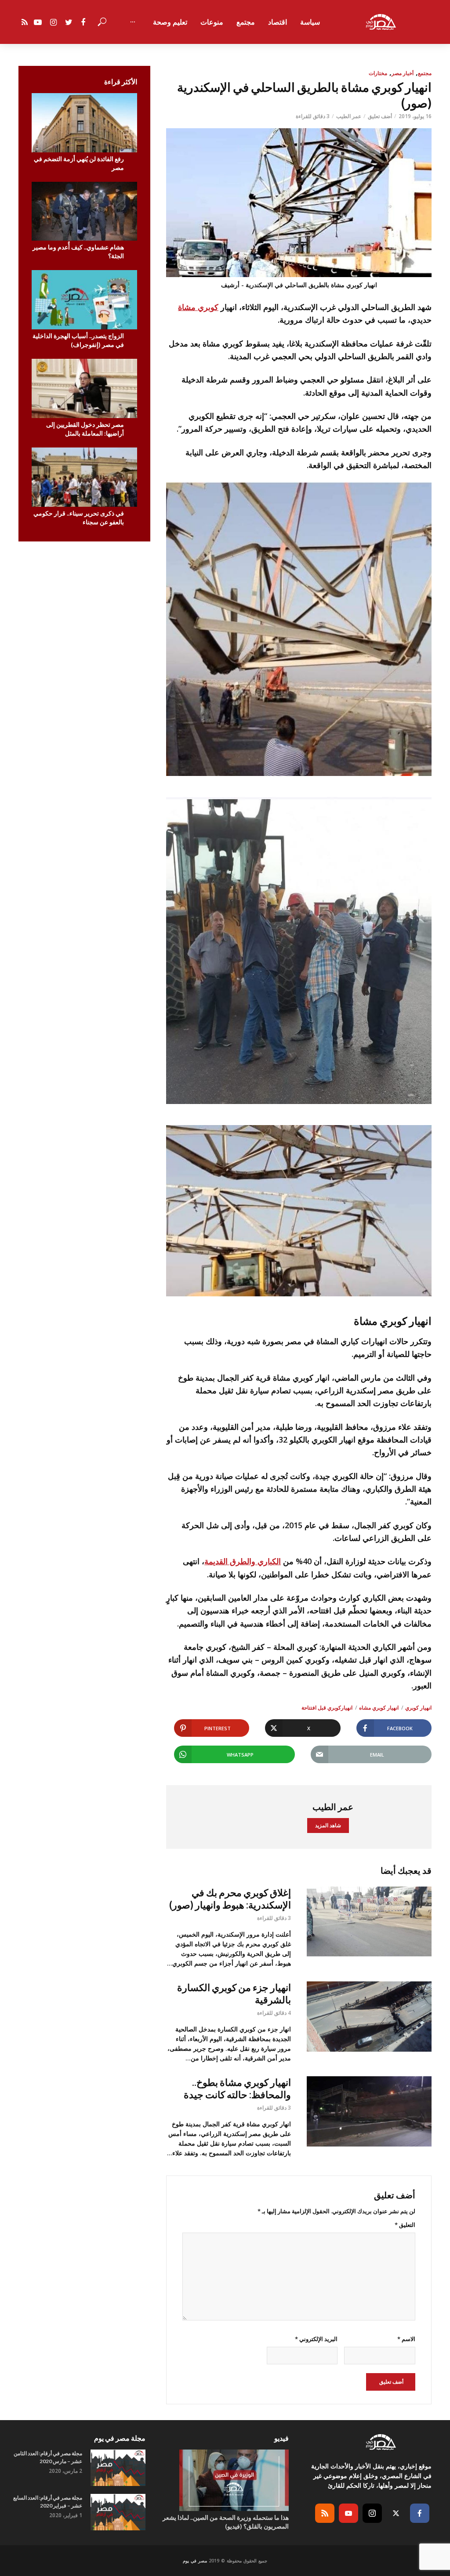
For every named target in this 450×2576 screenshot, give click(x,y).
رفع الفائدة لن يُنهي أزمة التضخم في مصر (79, 163)
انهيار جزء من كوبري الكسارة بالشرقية (234, 1993)
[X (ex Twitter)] (396, 2513)
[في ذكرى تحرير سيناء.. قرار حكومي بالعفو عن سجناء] (84, 477)
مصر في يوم (195, 2561)
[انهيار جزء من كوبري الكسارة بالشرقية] (369, 2017)
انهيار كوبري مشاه (379, 1708)
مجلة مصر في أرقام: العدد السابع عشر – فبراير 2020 (48, 2502)
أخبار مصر (403, 73)
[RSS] (325, 2513)
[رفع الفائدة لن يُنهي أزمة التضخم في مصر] (84, 123)
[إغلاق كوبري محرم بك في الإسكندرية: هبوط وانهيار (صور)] (369, 1922)
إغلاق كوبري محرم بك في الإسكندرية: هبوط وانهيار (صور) (230, 1899)
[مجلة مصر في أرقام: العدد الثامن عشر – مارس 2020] (118, 2468)
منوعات (212, 22)
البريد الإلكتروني (316, 2339)
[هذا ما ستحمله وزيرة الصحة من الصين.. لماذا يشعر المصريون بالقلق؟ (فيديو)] (225, 2480)
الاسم (406, 2339)
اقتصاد (278, 22)
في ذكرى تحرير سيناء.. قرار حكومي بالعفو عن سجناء (79, 518)
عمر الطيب (349, 116)
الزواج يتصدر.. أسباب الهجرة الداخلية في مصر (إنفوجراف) (78, 340)
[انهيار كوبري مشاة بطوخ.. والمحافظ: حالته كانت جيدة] (369, 2111)
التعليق (405, 2225)
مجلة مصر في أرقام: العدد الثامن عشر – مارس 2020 (48, 2457)
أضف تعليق (380, 116)
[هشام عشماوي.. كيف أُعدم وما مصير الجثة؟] (84, 211)
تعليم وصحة (170, 22)
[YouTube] (348, 2513)
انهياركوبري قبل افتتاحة (327, 1708)
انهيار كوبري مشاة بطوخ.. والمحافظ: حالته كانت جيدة (237, 2088)
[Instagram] (372, 2513)
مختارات (378, 73)
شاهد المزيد (328, 1825)
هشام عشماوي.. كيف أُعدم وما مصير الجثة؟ (78, 251)
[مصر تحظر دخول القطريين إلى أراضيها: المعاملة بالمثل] (84, 388)
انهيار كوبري (418, 1708)
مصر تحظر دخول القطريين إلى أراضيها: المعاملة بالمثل (85, 429)
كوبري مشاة (198, 307)
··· (133, 22)
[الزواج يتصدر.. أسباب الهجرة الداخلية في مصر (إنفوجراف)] (84, 300)
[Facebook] (420, 2513)
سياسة (310, 22)
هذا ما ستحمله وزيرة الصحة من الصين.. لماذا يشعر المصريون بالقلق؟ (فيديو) (225, 2522)
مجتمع (246, 22)
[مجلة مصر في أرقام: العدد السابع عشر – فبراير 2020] (118, 2512)
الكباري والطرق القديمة (243, 1561)
